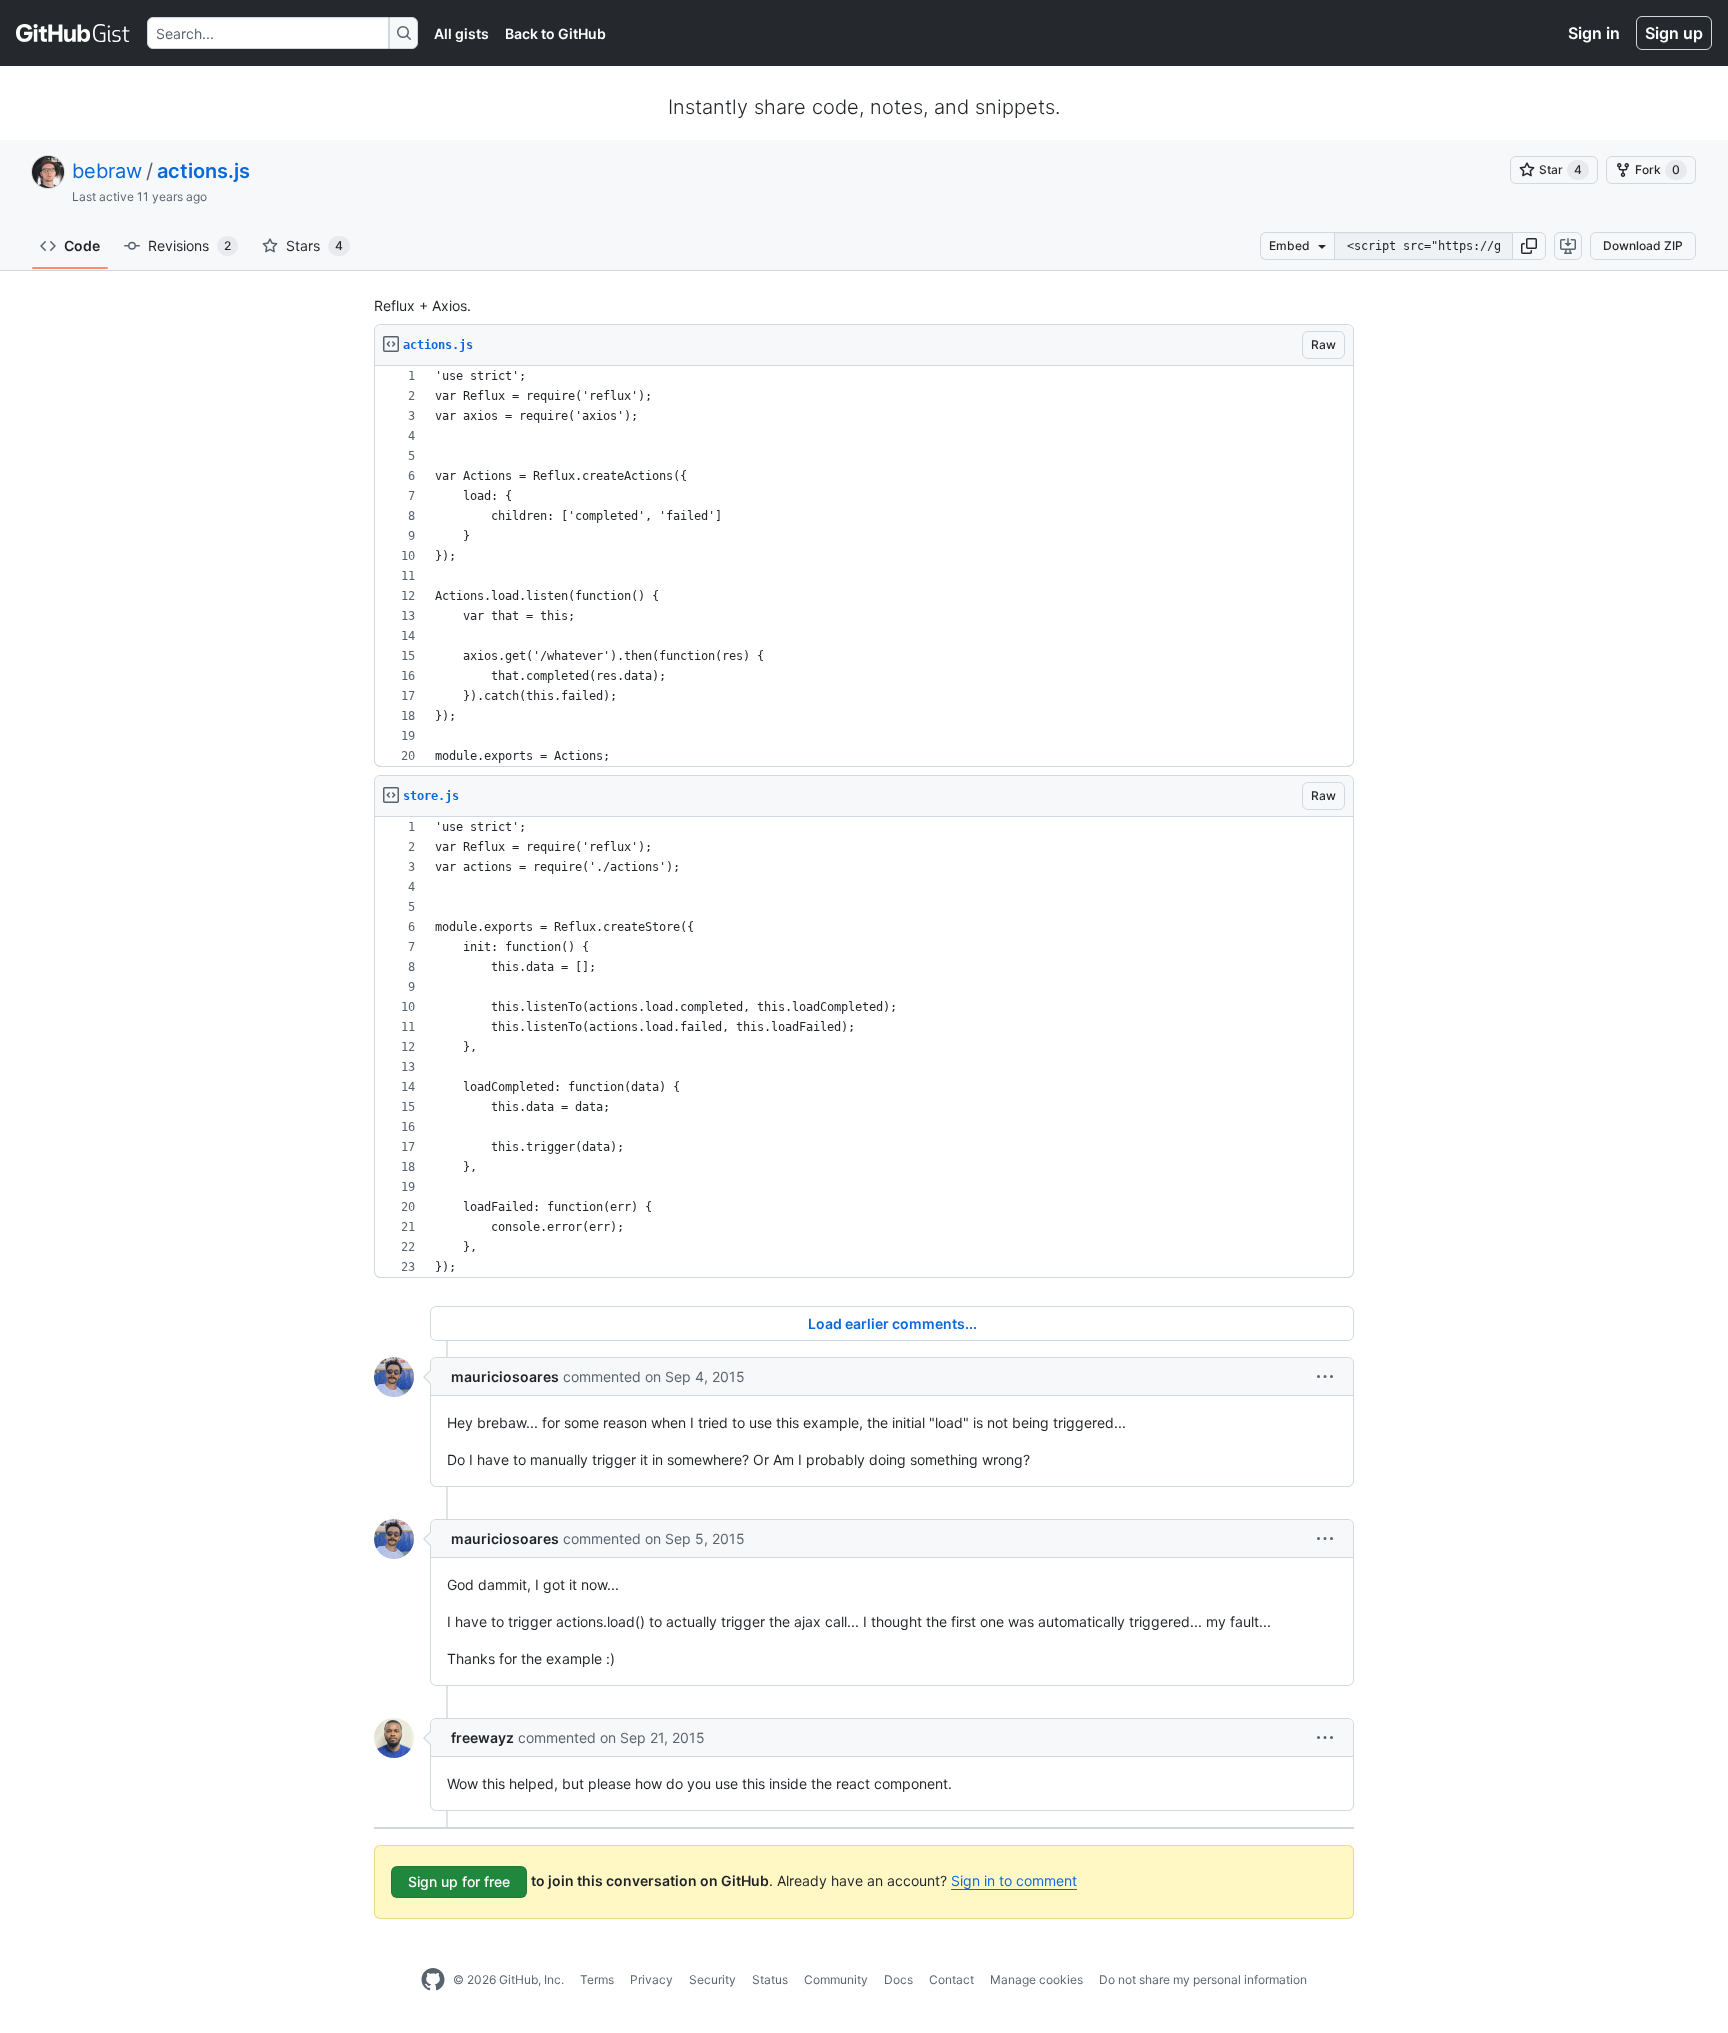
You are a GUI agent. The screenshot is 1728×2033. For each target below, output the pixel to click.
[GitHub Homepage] (433, 1980)
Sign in (1594, 33)
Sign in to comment (1014, 1880)
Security (712, 1979)
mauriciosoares (505, 1376)
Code (82, 245)
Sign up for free (459, 1881)
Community (836, 1979)
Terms (597, 1979)
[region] (864, 566)
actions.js (203, 171)
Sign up (1674, 33)
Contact (951, 1979)
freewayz (482, 1737)
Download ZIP (1643, 245)
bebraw (107, 171)
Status (770, 1979)
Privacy (651, 1979)
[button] (1529, 246)
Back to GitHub (555, 33)
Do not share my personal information (1203, 1979)
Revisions (189, 245)
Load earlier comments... (892, 1323)
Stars (314, 245)
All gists (461, 33)
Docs (898, 1979)
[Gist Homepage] (73, 33)
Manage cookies (1036, 1979)
